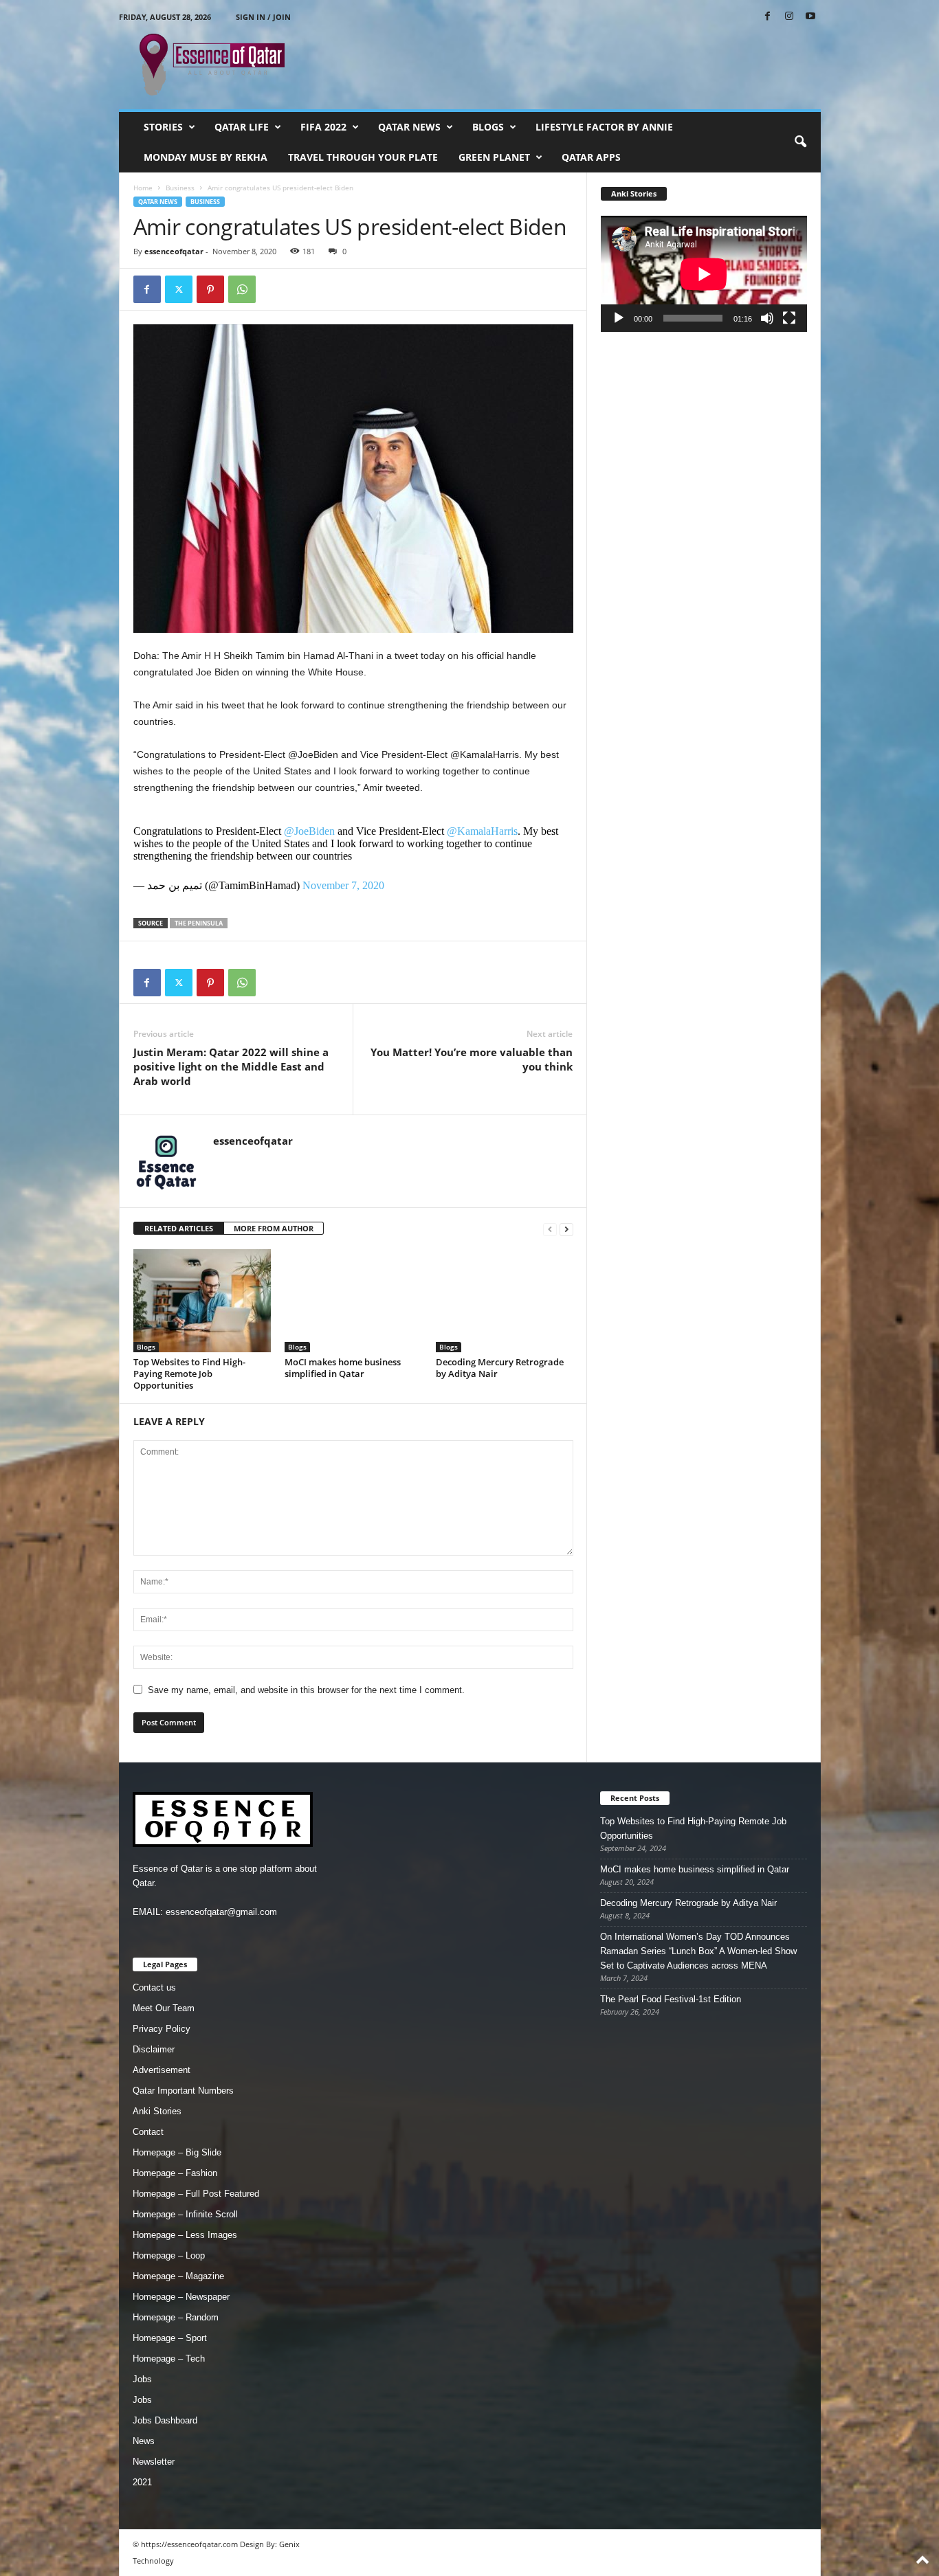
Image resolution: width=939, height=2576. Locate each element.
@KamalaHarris (482, 831)
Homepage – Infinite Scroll (185, 2214)
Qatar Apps (591, 157)
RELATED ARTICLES (179, 1228)
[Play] (619, 318)
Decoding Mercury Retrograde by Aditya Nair (500, 1368)
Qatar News (409, 127)
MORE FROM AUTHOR (274, 1228)
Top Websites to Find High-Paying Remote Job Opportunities (189, 1374)
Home (143, 188)
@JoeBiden (309, 831)
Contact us (154, 1987)
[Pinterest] (210, 289)
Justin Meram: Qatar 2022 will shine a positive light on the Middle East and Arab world (231, 1066)
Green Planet (494, 157)
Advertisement (162, 2070)
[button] (800, 142)
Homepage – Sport (170, 2338)
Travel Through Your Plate (363, 157)
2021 (142, 2482)
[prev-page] (550, 1229)
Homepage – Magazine (178, 2276)
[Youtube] (810, 17)
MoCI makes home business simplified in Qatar (343, 1368)
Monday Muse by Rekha (206, 157)
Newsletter (154, 2462)
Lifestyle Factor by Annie (604, 127)
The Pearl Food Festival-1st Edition (671, 1999)
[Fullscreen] (789, 318)
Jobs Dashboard (165, 2420)
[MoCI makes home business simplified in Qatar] (353, 1301)
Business (180, 188)
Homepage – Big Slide (177, 2152)
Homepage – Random (176, 2317)
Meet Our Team (164, 2008)
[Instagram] (789, 17)
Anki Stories (157, 2111)
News (144, 2441)
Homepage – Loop (169, 2255)
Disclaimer (154, 2049)
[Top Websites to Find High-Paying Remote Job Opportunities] (202, 1301)
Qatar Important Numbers (183, 2091)
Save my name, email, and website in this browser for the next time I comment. (306, 1690)
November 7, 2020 (343, 885)
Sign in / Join (263, 17)
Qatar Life (242, 127)
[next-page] (566, 1229)
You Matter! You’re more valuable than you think (472, 1059)
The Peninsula (199, 923)
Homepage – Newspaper (181, 2297)
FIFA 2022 (323, 127)
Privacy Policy (162, 2029)
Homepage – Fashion (175, 2173)
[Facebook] (768, 17)
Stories (163, 127)
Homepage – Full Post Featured (196, 2194)
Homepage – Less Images (185, 2235)
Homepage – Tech (169, 2359)
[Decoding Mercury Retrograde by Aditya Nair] (505, 1301)
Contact (148, 2132)
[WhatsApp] (242, 289)
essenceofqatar (174, 251)
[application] (704, 274)
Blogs (488, 127)
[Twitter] (179, 289)
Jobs (142, 2379)
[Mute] (767, 318)
